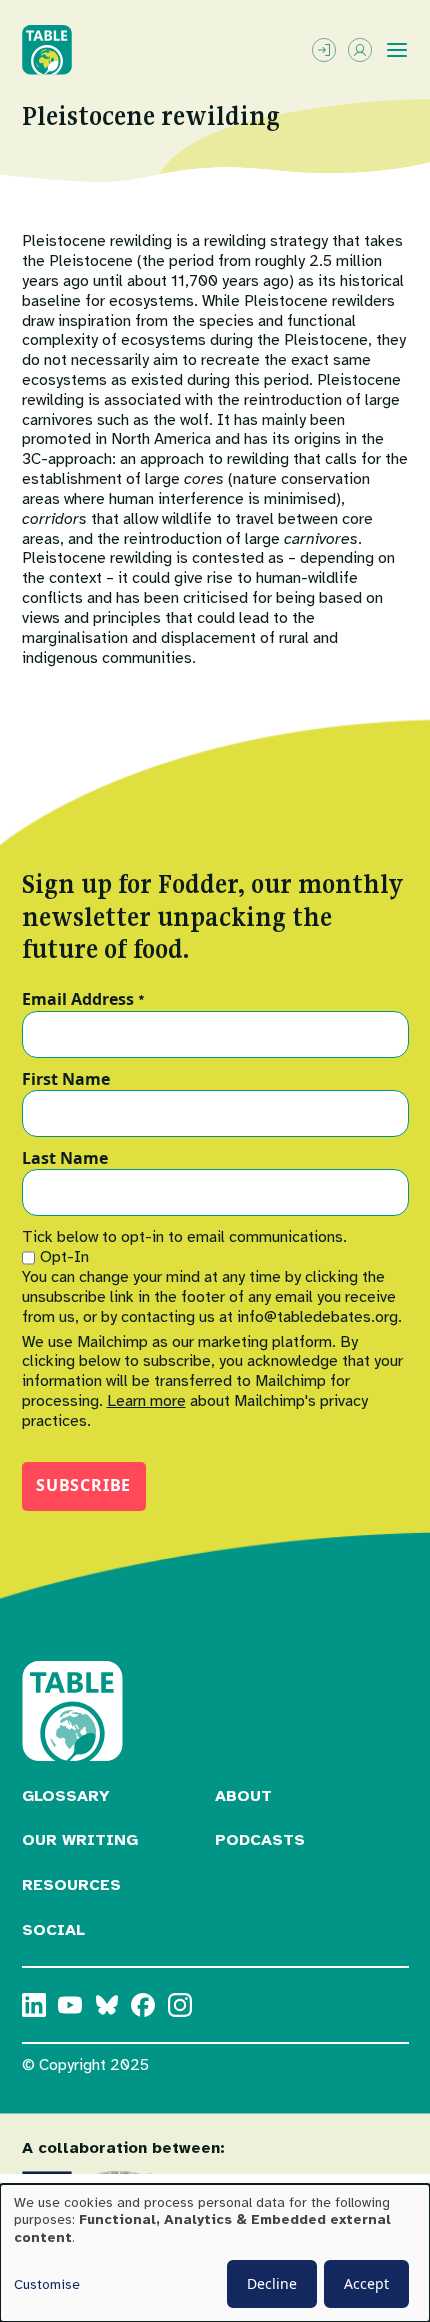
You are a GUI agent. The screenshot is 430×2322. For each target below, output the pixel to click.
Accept (366, 2283)
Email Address (83, 1000)
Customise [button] (47, 2284)
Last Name (65, 1159)
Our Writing (80, 1840)
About (243, 1796)
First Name (66, 1080)
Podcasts (260, 1840)
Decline (272, 2283)
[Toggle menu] (397, 50)
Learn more (146, 1401)
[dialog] (215, 2253)
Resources (71, 1885)
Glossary (66, 1796)
